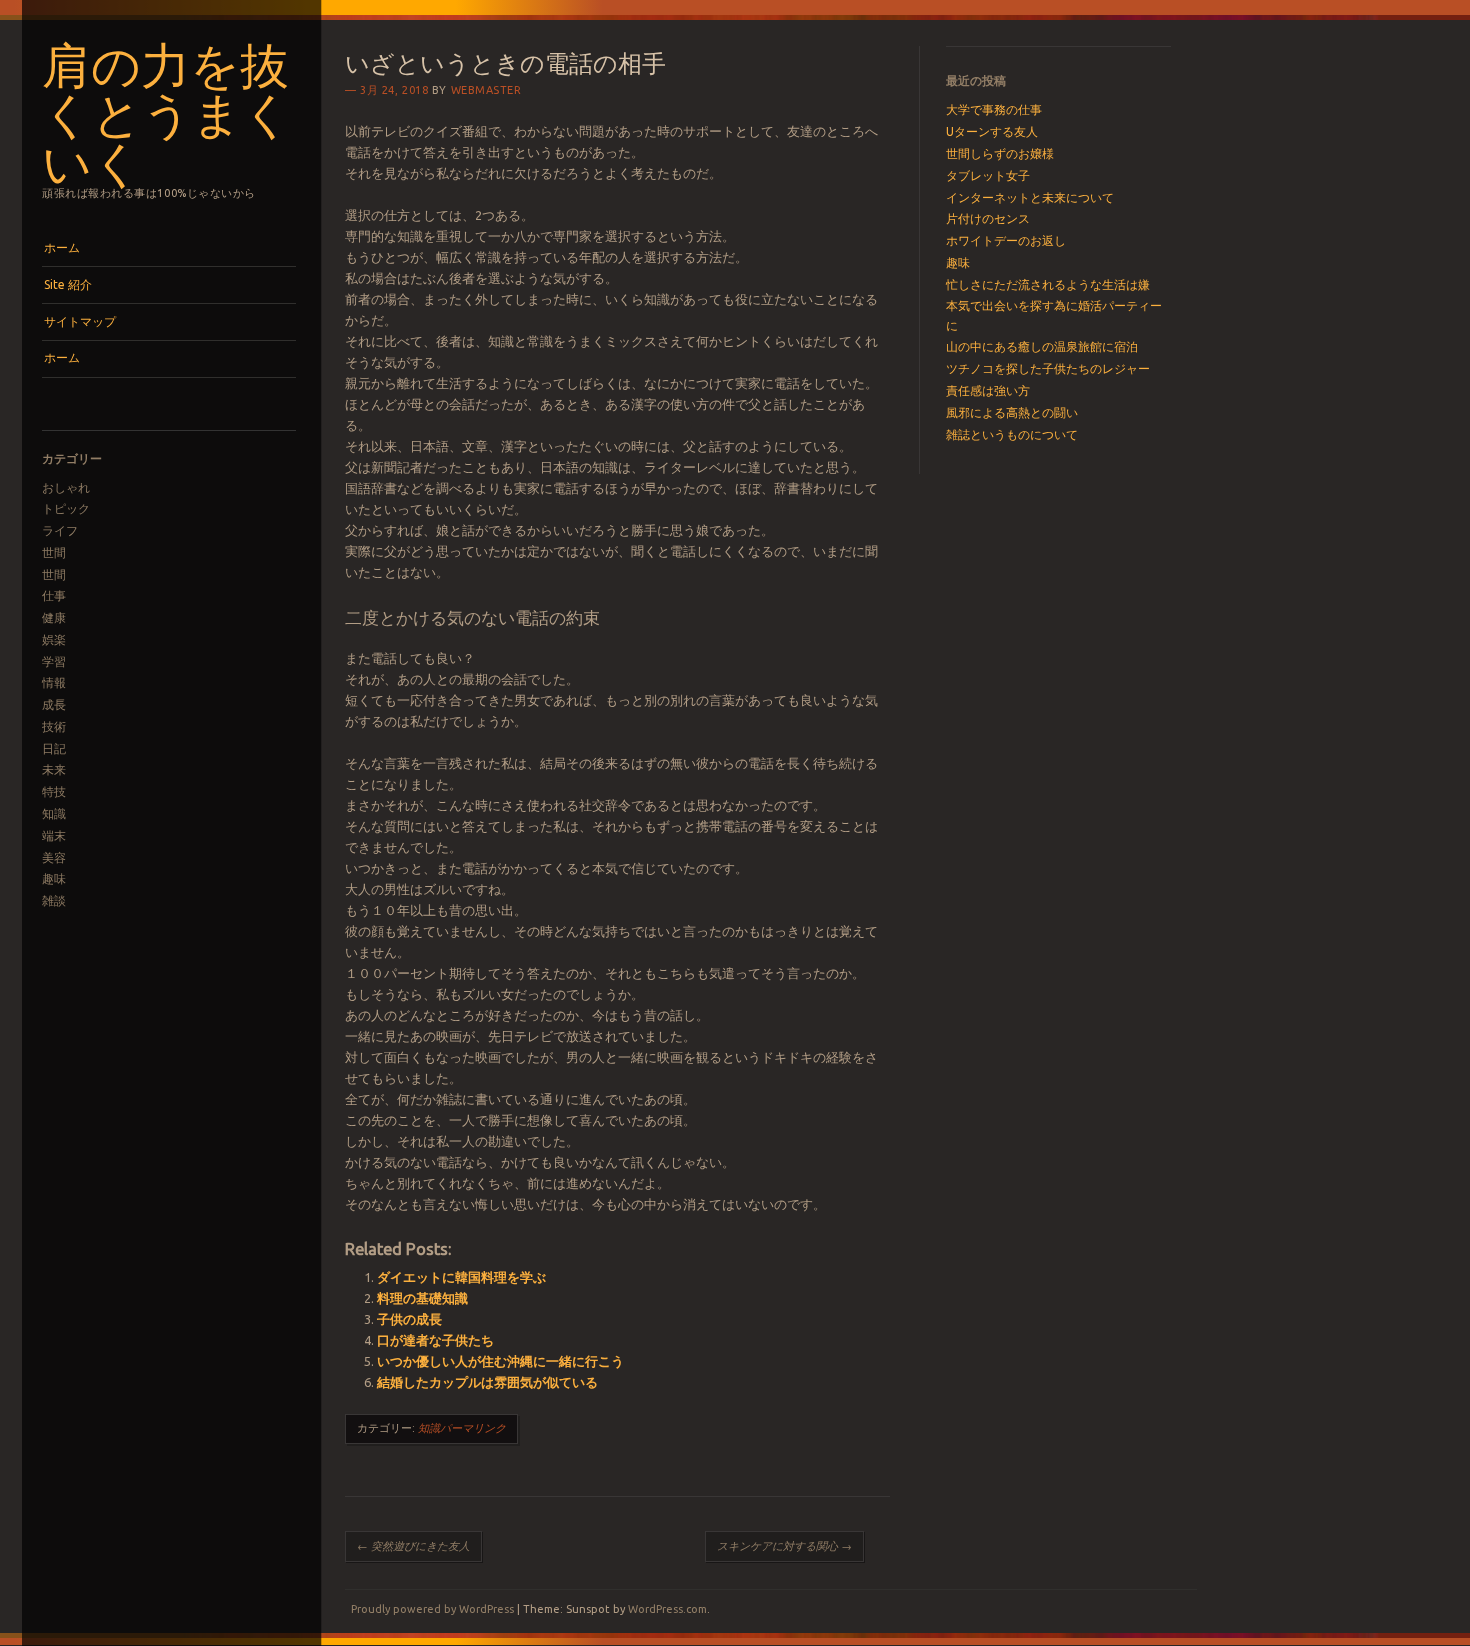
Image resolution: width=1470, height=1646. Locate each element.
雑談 (54, 900)
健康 (54, 617)
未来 (54, 769)
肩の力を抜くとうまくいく (167, 111)
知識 (54, 813)
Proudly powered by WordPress (432, 1609)
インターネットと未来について (1030, 197)
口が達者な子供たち (435, 1340)
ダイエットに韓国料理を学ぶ (461, 1277)
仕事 (54, 595)
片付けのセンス (988, 218)
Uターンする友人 (992, 131)
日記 (54, 748)
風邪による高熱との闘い (1012, 412)
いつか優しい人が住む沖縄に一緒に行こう (500, 1361)
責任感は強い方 (988, 390)
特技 (54, 791)
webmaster (486, 90)
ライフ (60, 530)
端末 (54, 835)
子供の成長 (409, 1319)
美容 (54, 857)
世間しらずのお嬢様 (1000, 153)
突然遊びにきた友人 (413, 1546)
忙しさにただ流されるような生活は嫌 (1048, 284)
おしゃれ (66, 487)
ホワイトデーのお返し (1006, 240)
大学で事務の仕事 (994, 109)
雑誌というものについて (1012, 434)
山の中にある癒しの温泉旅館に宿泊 (1042, 346)
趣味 (54, 878)
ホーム (62, 247)
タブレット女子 (988, 175)
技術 (54, 726)
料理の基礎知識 (422, 1298)
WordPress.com (667, 1609)
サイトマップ (80, 321)
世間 (54, 552)
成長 (54, 704)
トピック (66, 508)
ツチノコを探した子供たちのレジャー (1048, 368)
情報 (54, 682)
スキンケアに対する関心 (784, 1546)
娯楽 (54, 639)
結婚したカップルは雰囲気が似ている (487, 1382)
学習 (54, 661)
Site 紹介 (68, 284)
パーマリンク (473, 1428)
